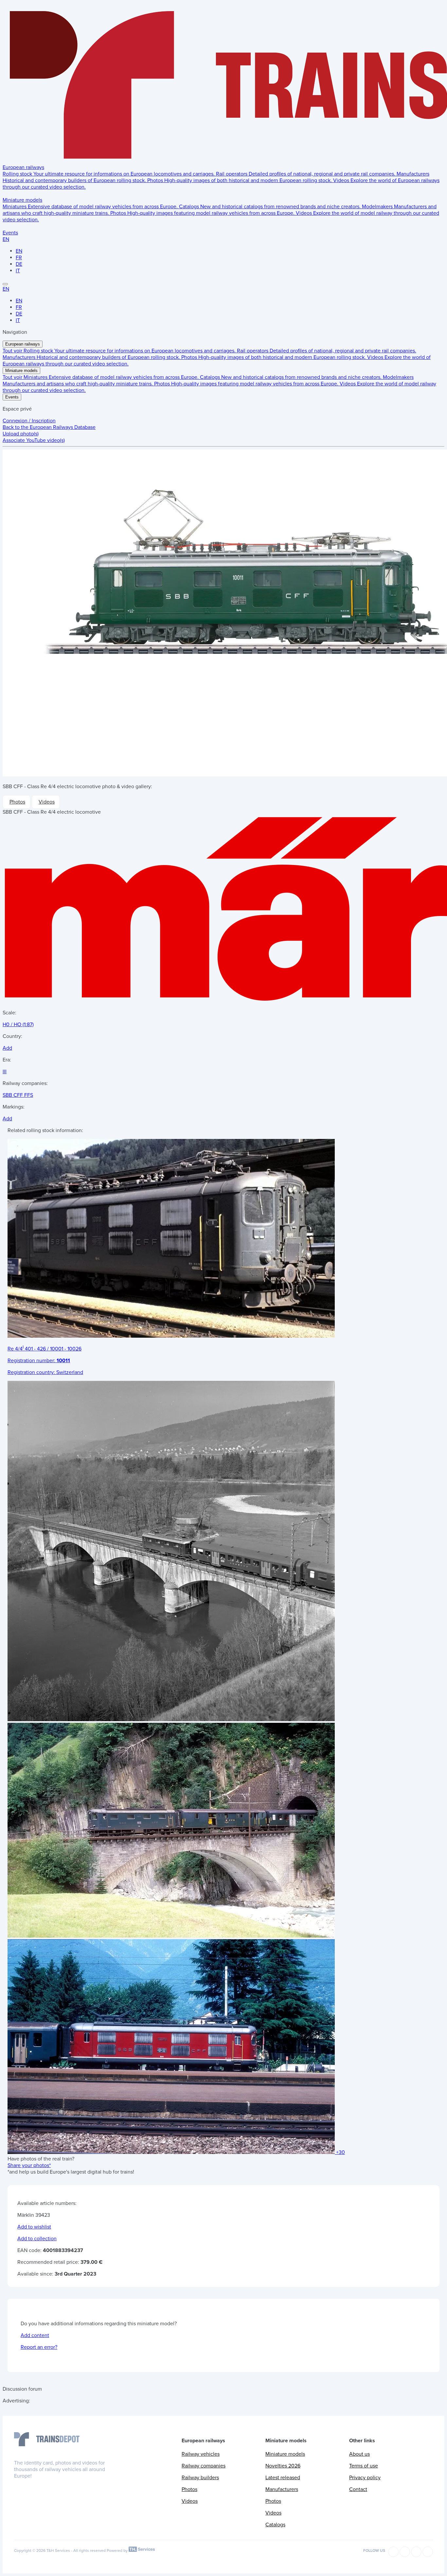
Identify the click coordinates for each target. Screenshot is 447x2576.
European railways (23, 167)
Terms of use (364, 2466)
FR (19, 258)
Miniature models (22, 200)
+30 (340, 2152)
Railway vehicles (201, 2454)
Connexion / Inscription (29, 421)
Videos (47, 802)
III (5, 1072)
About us (359, 2454)
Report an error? (39, 2347)
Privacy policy (365, 2478)
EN (6, 239)
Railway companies (204, 2466)
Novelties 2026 (283, 2466)
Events (10, 233)
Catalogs (275, 2525)
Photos (17, 802)
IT (18, 271)
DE (19, 264)
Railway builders (200, 2478)
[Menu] (5, 284)
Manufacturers (282, 2489)
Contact (358, 2489)
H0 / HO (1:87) (18, 1025)
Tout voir (13, 351)
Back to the (49, 427)
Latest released (283, 2478)
